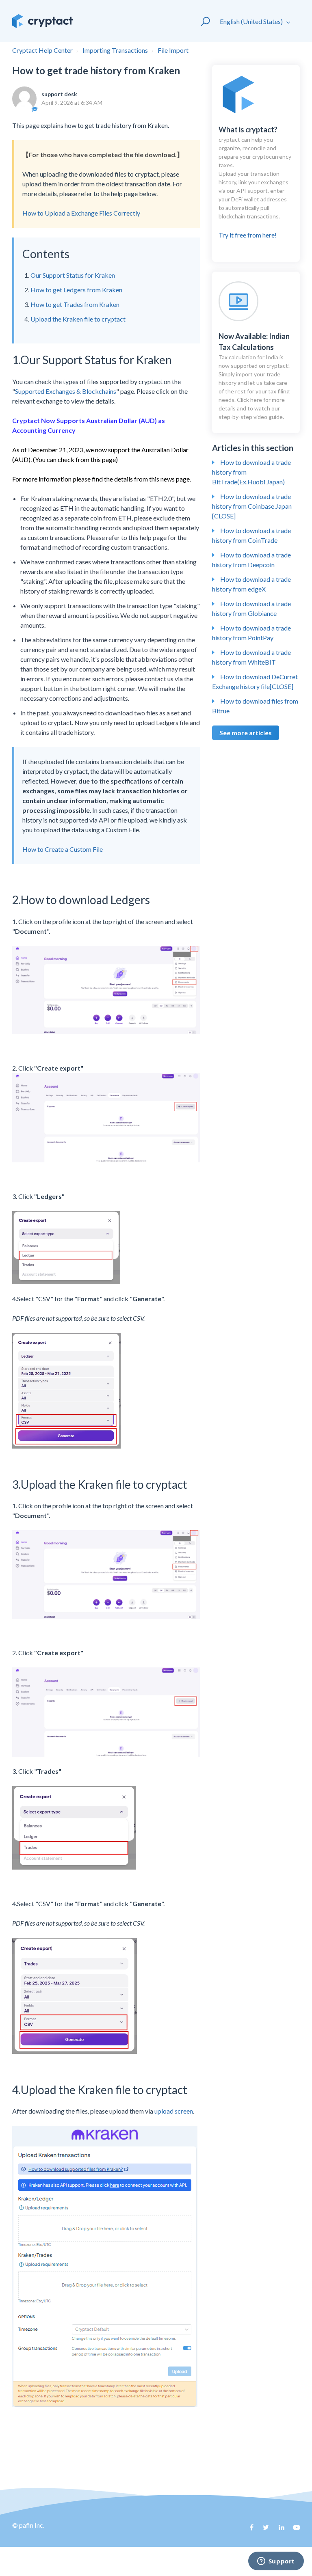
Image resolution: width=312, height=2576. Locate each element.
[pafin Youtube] (294, 2530)
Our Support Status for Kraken (73, 275)
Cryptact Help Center (42, 50)
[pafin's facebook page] (247, 2530)
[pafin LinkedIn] (278, 2530)
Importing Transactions (115, 50)
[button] (202, 21)
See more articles (246, 733)
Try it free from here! (255, 182)
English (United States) (252, 21)
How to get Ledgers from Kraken (76, 290)
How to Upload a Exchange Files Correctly (81, 213)
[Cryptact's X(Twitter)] (263, 2530)
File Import (173, 50)
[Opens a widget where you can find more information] (276, 2562)
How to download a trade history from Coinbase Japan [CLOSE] (252, 506)
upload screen (174, 2111)
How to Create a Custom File (63, 849)
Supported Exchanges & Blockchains (66, 391)
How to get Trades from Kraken (75, 304)
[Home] (42, 21)
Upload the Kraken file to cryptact (78, 319)
